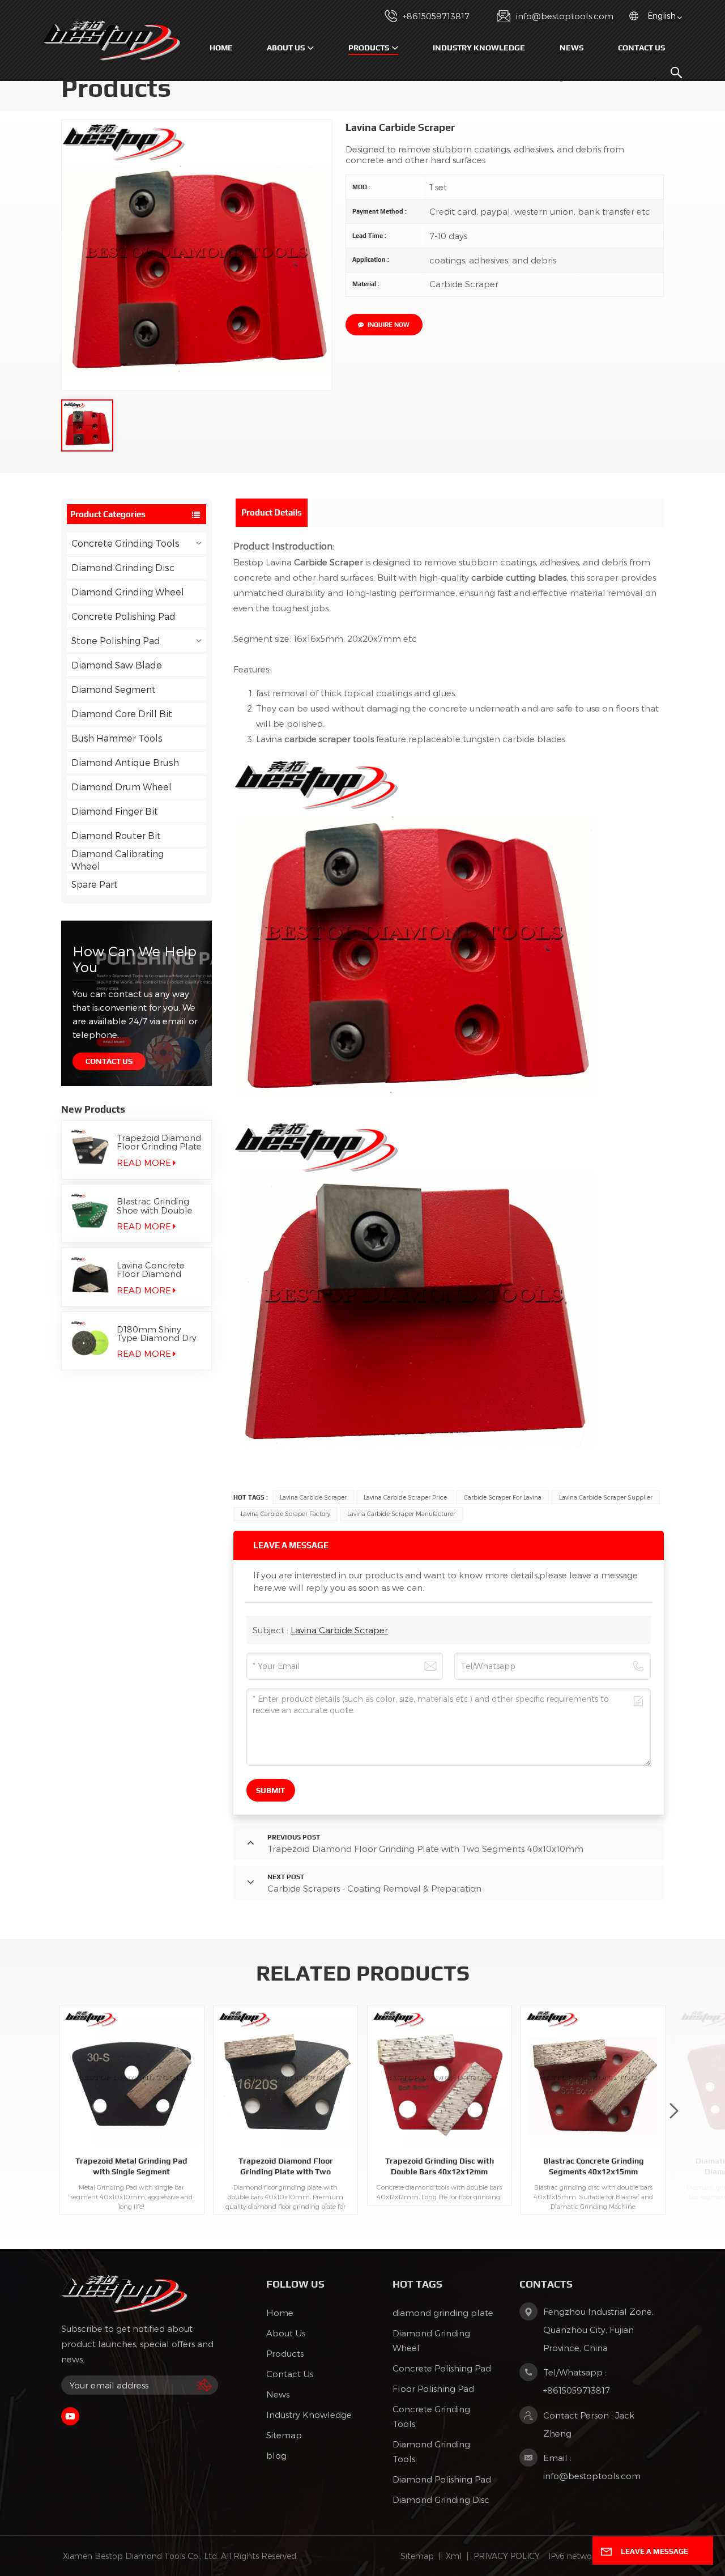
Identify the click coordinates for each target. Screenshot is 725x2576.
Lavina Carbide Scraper (313, 1497)
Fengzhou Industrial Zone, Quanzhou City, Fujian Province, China (598, 2330)
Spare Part (95, 884)
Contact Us (641, 48)
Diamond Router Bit (116, 835)
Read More (144, 1163)
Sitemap (284, 2435)
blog (276, 2455)
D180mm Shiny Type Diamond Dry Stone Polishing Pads (157, 1334)
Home (221, 48)
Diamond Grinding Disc (123, 567)
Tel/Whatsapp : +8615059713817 (577, 2381)
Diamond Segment (114, 689)
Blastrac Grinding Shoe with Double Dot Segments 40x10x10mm (155, 1206)
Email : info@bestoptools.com (592, 2467)
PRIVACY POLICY (507, 2556)
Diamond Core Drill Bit (122, 714)
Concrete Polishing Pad (123, 616)
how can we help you (135, 959)
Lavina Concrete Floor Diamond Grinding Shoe (151, 1270)
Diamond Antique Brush (125, 762)
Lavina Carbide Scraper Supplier (606, 1497)
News (572, 48)
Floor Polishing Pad (433, 2388)
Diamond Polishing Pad (442, 2479)
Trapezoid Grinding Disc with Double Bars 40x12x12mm (440, 2166)
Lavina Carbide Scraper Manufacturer (401, 1513)
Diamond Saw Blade (117, 665)
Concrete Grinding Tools (125, 543)
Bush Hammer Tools (117, 738)
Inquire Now (389, 325)
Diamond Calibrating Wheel (118, 860)
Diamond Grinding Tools (431, 2451)
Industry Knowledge (479, 48)
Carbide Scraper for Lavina (503, 1497)
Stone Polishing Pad (116, 640)
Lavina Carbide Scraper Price (405, 1497)
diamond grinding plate (443, 2313)
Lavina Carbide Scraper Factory (285, 1513)
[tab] (272, 513)
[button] (674, 2111)
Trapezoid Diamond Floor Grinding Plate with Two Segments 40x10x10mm (159, 1142)
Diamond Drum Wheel (121, 787)
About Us (286, 48)
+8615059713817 (436, 16)
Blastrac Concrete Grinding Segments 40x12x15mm (594, 2166)
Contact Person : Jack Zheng (589, 2424)
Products (369, 48)
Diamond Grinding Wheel (128, 592)
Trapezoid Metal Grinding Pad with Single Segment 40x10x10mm (131, 2166)
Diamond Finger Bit (115, 811)
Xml (454, 2556)
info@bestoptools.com (565, 16)
